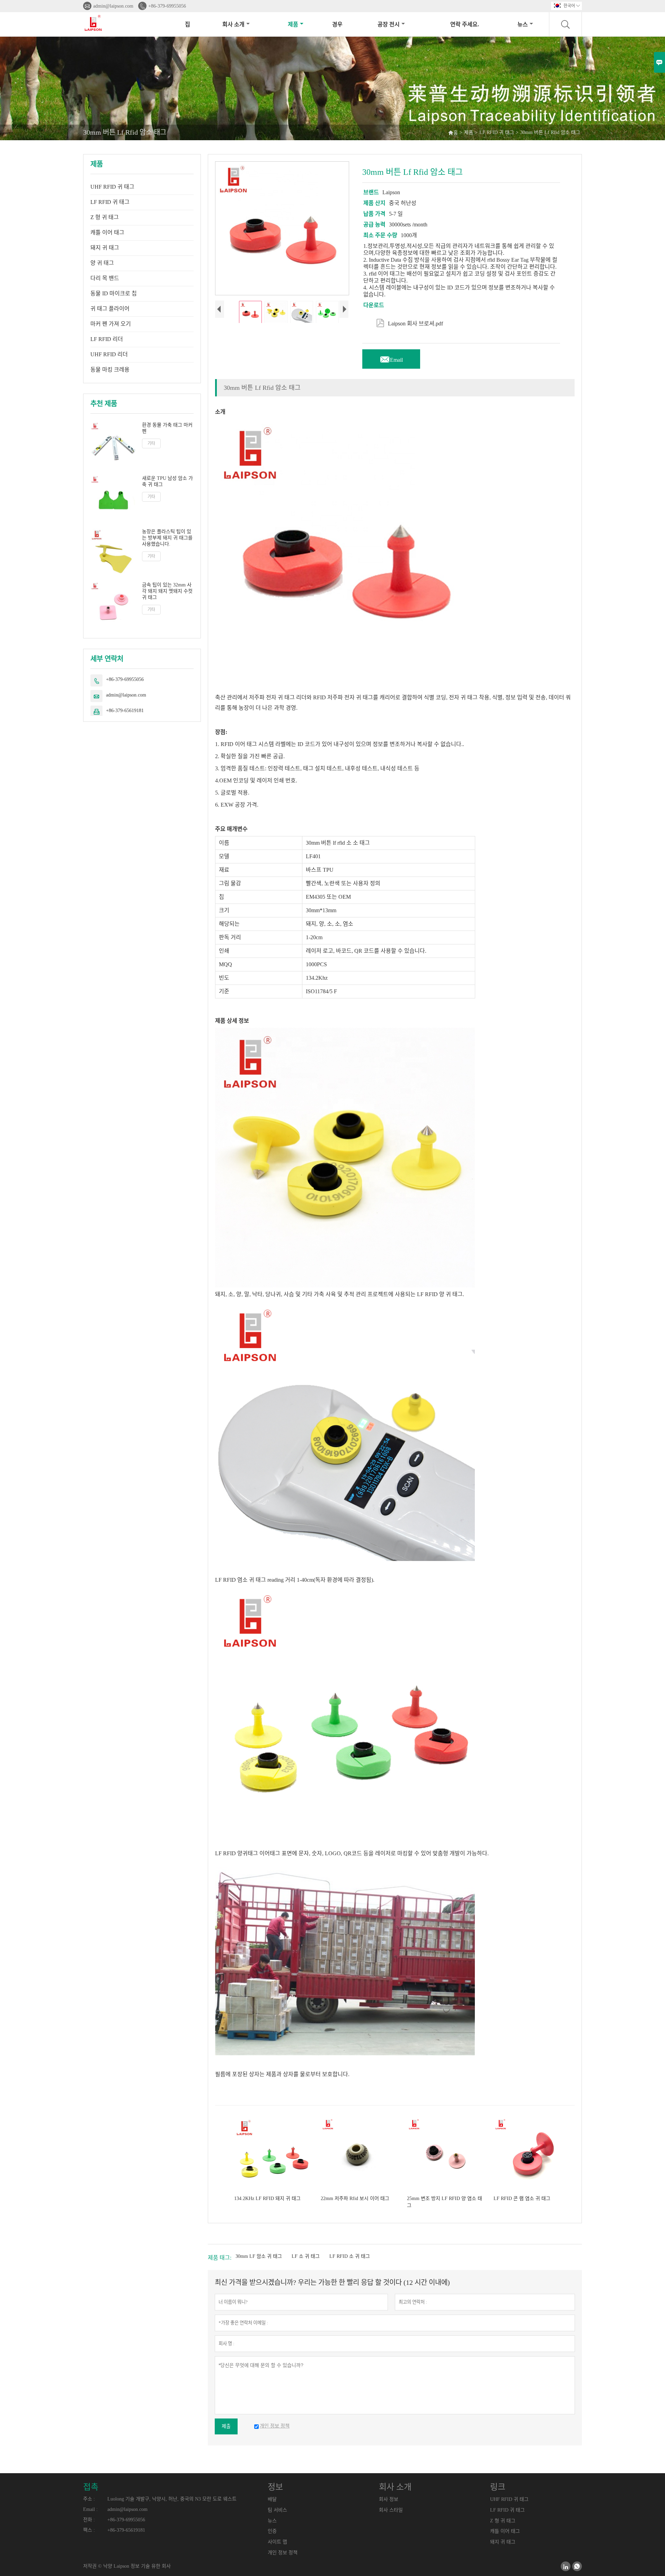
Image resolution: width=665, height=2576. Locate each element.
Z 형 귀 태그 (105, 217)
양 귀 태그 (102, 263)
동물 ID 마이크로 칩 (114, 293)
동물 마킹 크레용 (110, 370)
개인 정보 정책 (283, 2553)
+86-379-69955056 (167, 6)
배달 (272, 2499)
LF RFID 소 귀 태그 (350, 2256)
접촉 (91, 2487)
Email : (90, 2509)
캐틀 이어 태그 (107, 232)
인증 (272, 2531)
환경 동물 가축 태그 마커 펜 (167, 428)
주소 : (89, 2499)
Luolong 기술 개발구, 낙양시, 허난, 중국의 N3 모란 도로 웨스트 (172, 2499)
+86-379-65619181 (125, 711)
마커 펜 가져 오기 (111, 324)
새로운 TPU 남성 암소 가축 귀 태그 (167, 481)
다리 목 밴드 (105, 278)
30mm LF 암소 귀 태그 (259, 2256)
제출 (226, 2426)
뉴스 (523, 24)
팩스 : (89, 2530)
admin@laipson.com (113, 6)
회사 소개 (233, 24)
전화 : (89, 2520)
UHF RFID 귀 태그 (112, 187)
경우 (337, 24)
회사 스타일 (391, 2510)
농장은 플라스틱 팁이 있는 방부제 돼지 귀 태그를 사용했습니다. (167, 538)
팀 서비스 (277, 2510)
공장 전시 (389, 24)
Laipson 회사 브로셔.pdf (410, 322)
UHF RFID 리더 (109, 354)
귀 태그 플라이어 (110, 309)
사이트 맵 (277, 2542)
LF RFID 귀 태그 (497, 132)
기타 (151, 443)
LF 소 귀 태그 (306, 2256)
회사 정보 (389, 2499)
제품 (293, 24)
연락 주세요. (465, 24)
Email (391, 358)
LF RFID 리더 (107, 339)
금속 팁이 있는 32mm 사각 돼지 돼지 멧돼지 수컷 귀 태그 (167, 591)
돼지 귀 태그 (105, 248)
